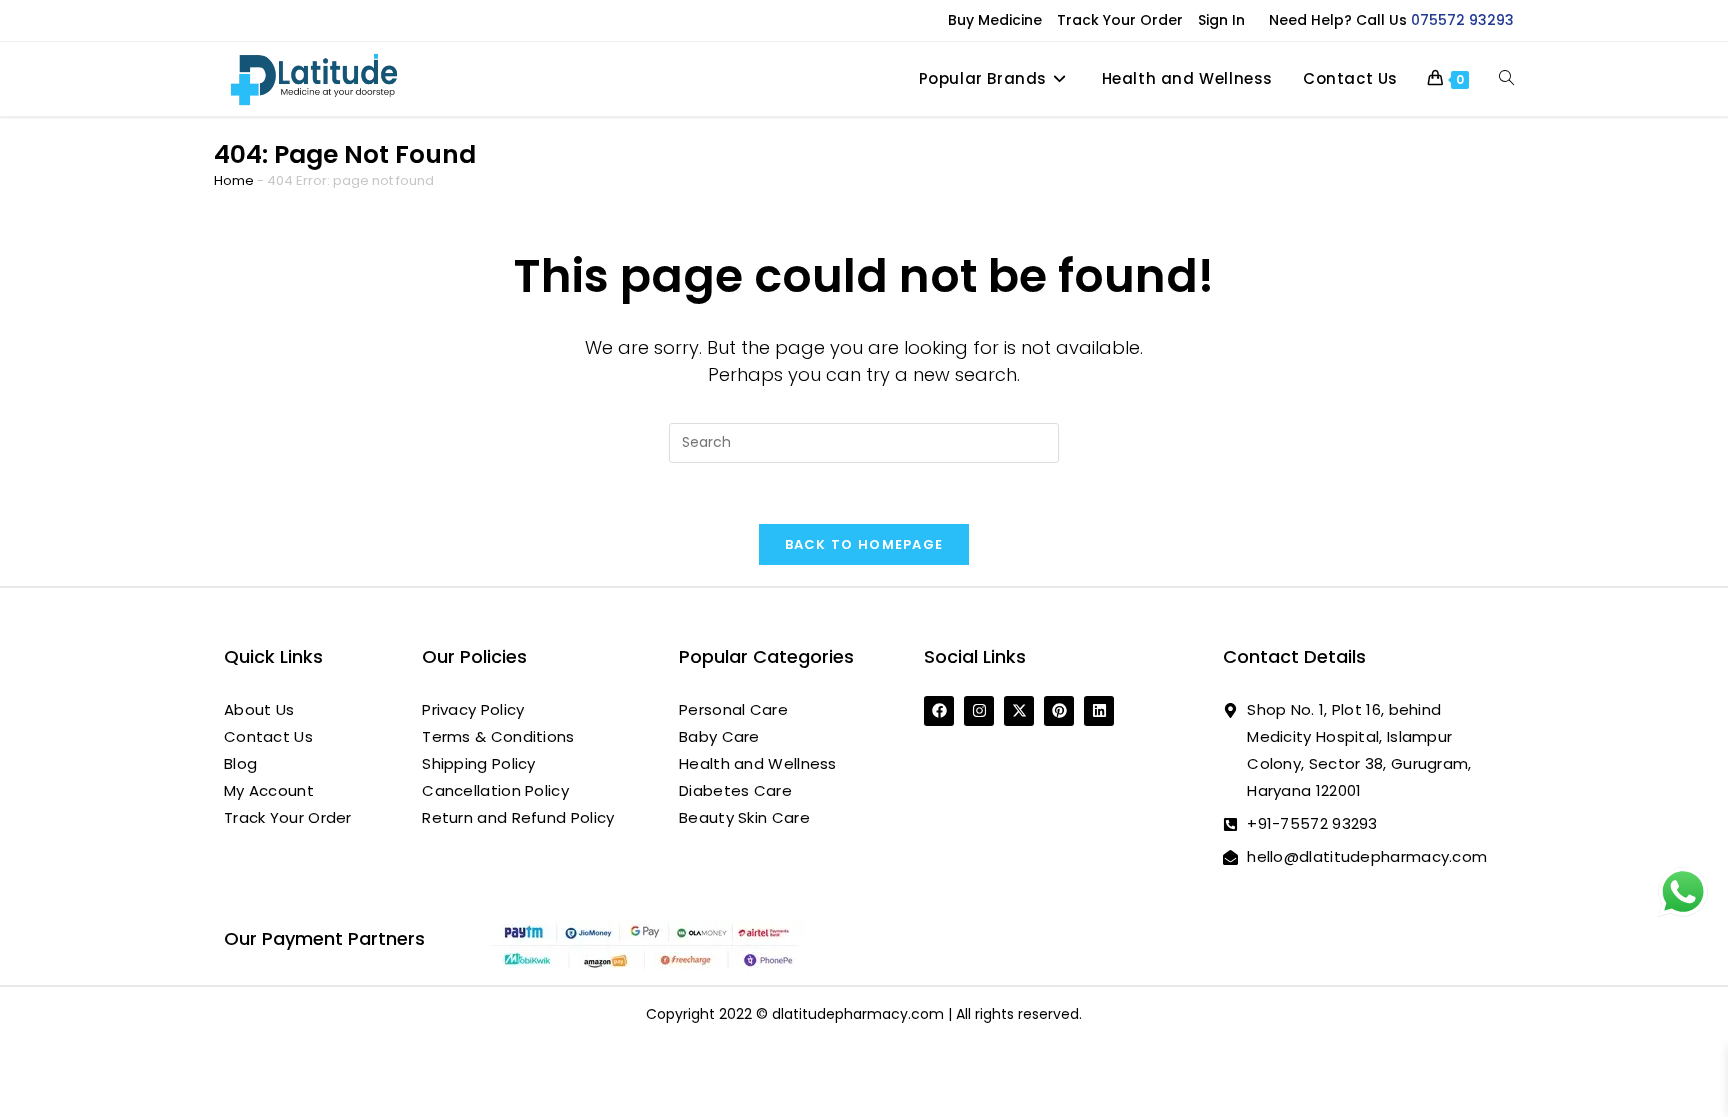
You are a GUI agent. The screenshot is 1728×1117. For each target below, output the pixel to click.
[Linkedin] (1099, 711)
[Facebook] (939, 711)
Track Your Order (1120, 20)
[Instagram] (979, 711)
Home (234, 180)
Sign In (1221, 20)
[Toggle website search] (1506, 79)
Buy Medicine (995, 20)
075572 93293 (1462, 20)
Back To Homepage (864, 544)
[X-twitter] (1019, 711)
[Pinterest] (1059, 711)
